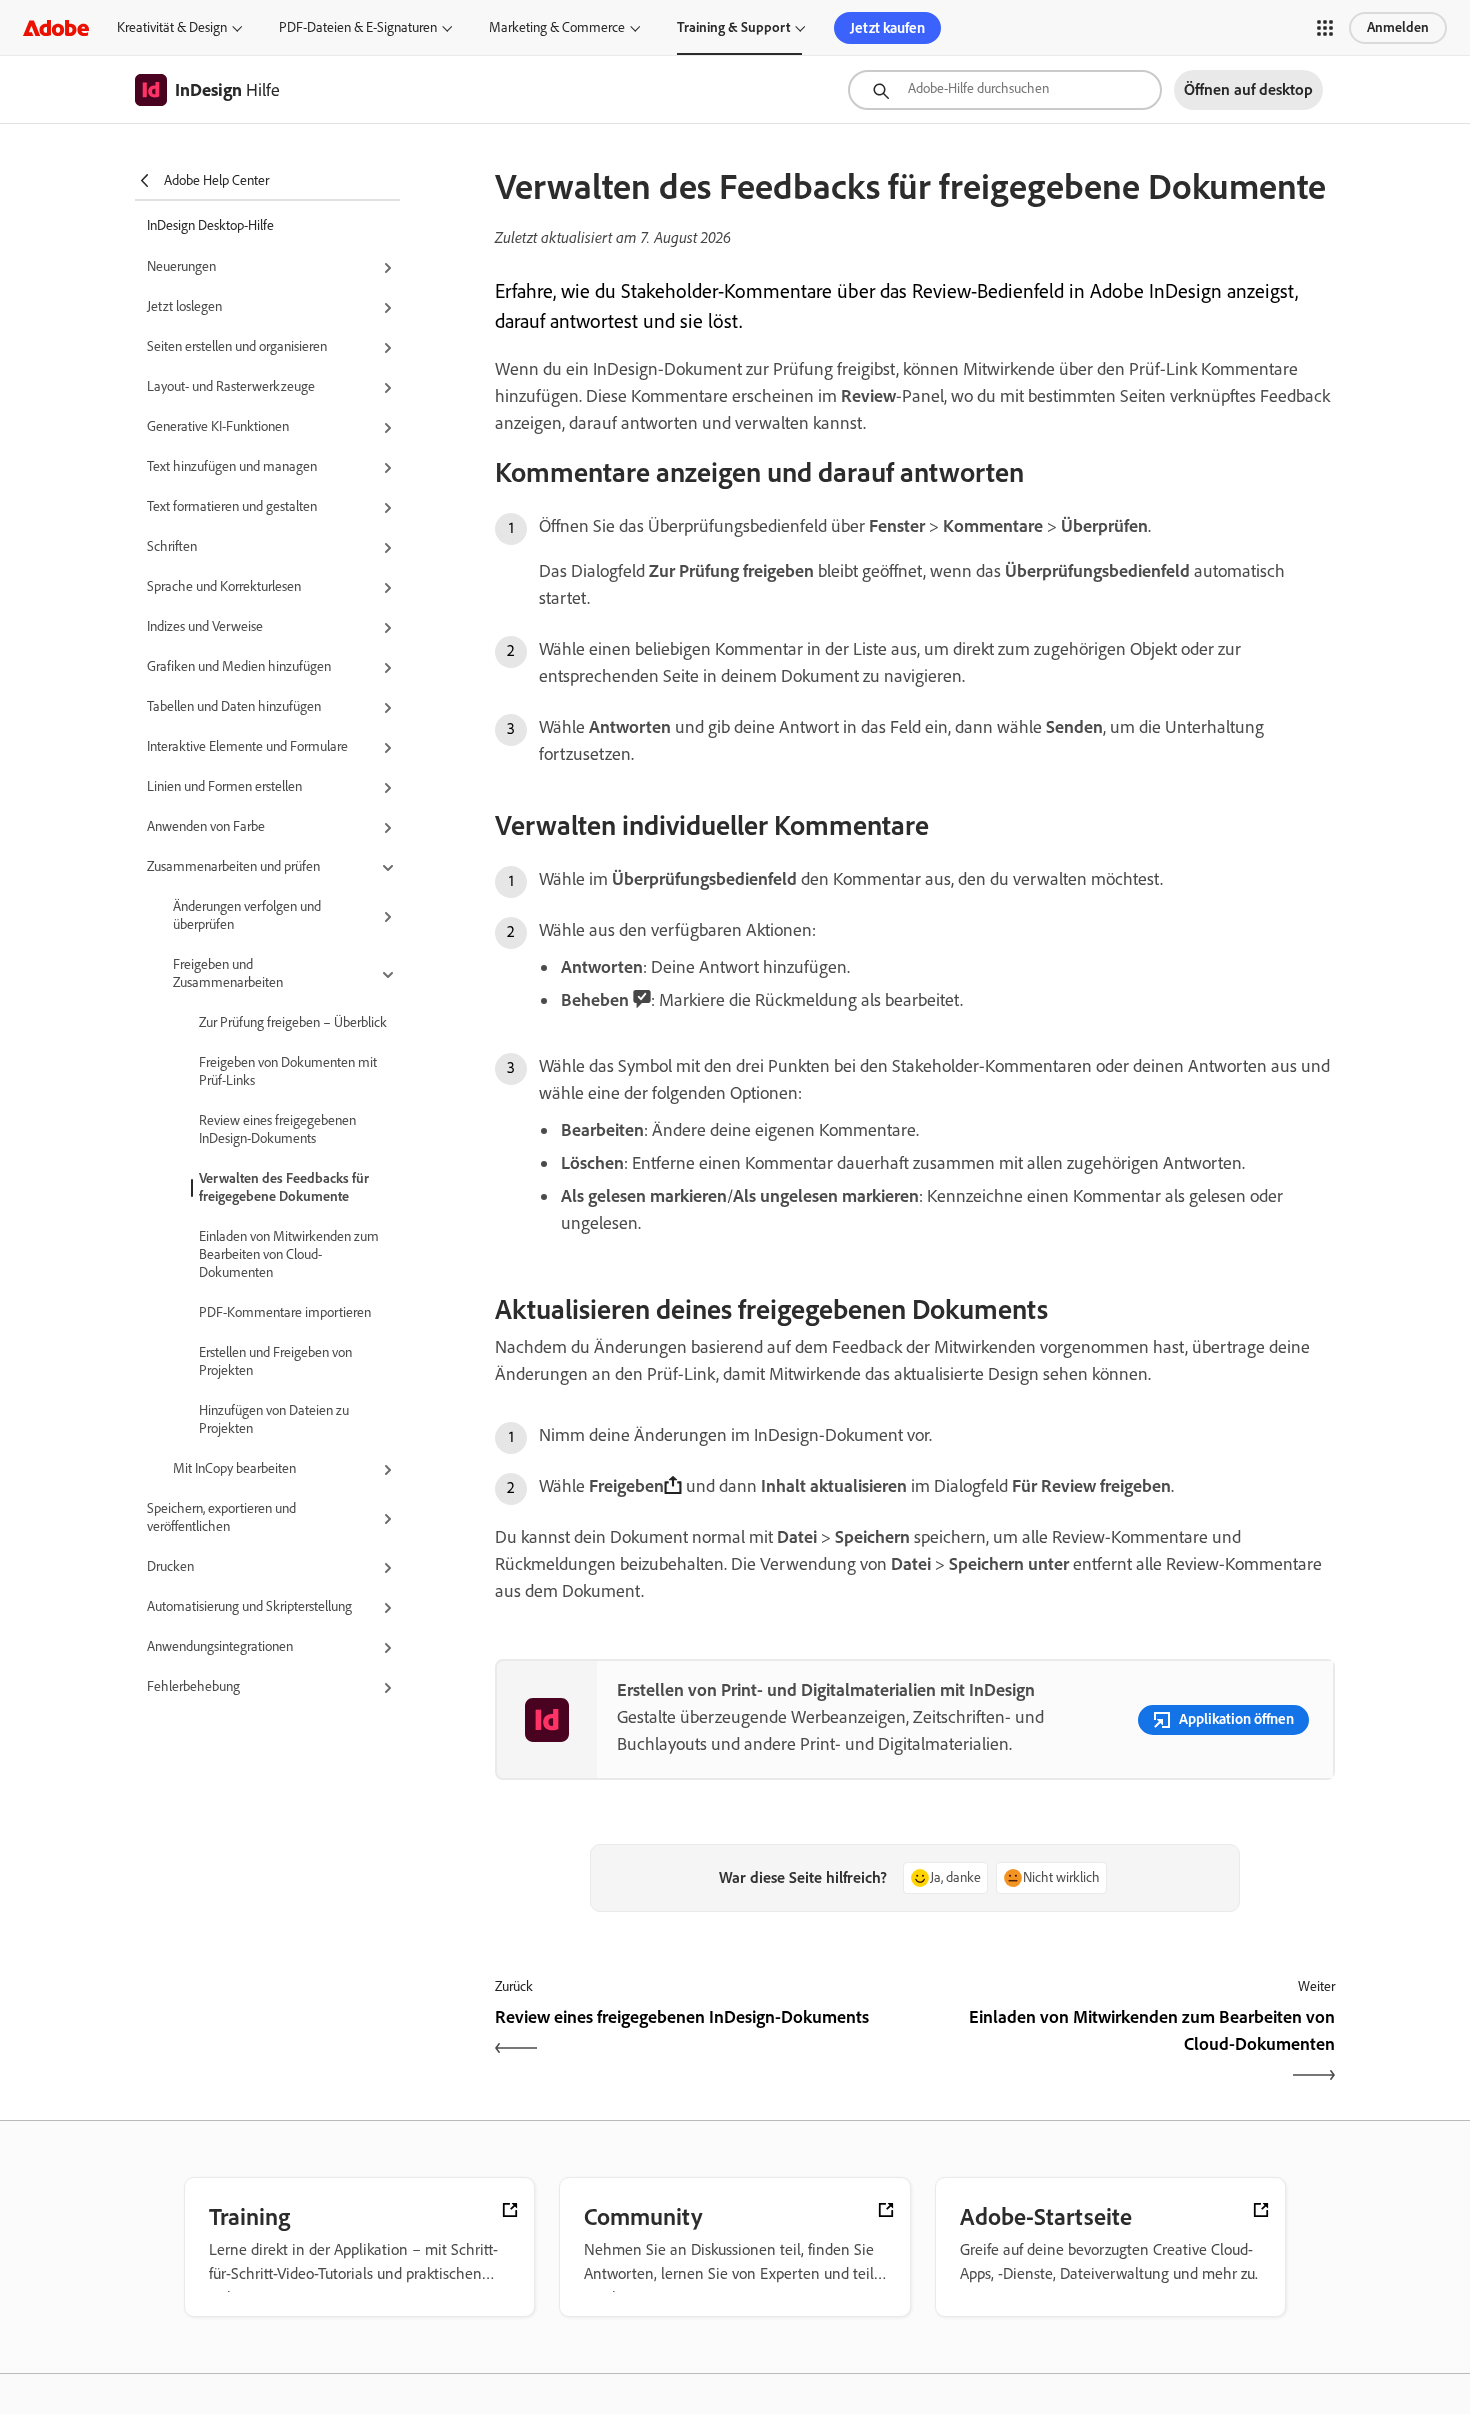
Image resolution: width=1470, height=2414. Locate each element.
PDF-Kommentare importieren (285, 1312)
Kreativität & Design (172, 27)
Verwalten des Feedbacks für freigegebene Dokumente (284, 1187)
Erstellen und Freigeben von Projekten (275, 1361)
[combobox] (1005, 90)
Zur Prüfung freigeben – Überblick (293, 1022)
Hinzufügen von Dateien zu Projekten (274, 1419)
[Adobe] (56, 27)
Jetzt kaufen (887, 28)
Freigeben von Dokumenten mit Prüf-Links (288, 1071)
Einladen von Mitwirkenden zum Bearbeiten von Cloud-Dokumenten (289, 1254)
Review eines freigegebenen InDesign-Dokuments (277, 1129)
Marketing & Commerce (557, 27)
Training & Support (733, 27)
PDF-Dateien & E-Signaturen (358, 27)
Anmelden (1398, 27)
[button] (1325, 28)
